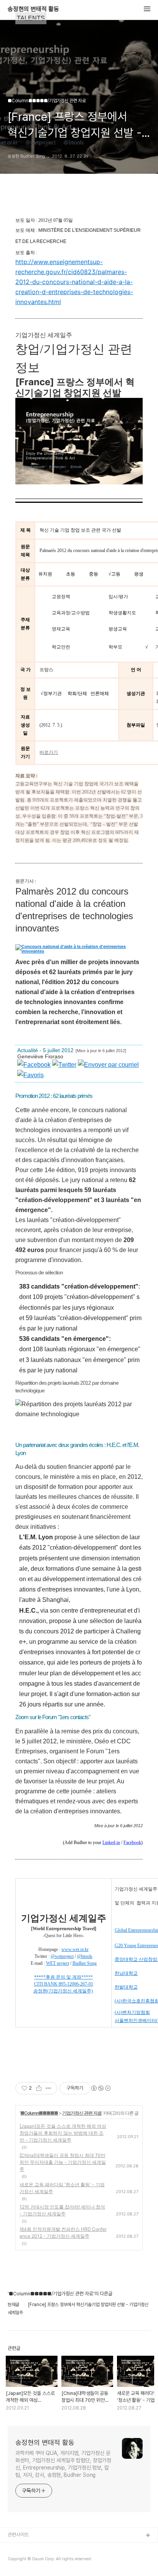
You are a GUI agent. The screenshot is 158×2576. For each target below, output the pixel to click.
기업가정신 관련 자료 (82, 2113)
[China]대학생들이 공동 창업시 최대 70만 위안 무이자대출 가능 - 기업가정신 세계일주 (63, 2162)
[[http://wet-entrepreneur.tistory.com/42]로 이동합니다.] (58, 1984)
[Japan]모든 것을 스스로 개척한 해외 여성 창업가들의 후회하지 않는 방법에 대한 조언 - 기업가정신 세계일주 (63, 2133)
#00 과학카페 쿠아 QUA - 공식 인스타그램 (50, 2548)
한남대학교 (126, 1973)
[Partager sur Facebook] (34, 1065)
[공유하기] (39, 2088)
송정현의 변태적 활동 (33, 9)
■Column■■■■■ (39, 2113)
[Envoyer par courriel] (108, 1065)
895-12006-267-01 (76, 1984)
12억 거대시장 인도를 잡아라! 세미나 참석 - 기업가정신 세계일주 (62, 2210)
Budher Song (85, 1963)
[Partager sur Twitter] (64, 1065)
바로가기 (49, 752)
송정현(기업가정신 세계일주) (63, 1991)
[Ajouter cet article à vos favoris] (30, 1075)
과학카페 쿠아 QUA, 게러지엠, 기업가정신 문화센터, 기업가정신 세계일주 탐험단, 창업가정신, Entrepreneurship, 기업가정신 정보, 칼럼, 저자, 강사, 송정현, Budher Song (63, 2464)
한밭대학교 (126, 1987)
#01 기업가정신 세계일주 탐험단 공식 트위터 (51, 2560)
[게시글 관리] (49, 2088)
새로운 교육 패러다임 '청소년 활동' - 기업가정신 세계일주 (62, 2188)
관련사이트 (18, 2535)
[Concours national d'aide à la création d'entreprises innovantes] (76, 949)
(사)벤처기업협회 (132, 2012)
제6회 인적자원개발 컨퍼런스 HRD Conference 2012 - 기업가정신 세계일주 (63, 2233)
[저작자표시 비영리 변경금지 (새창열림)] (100, 2088)
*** (38, 1977)
